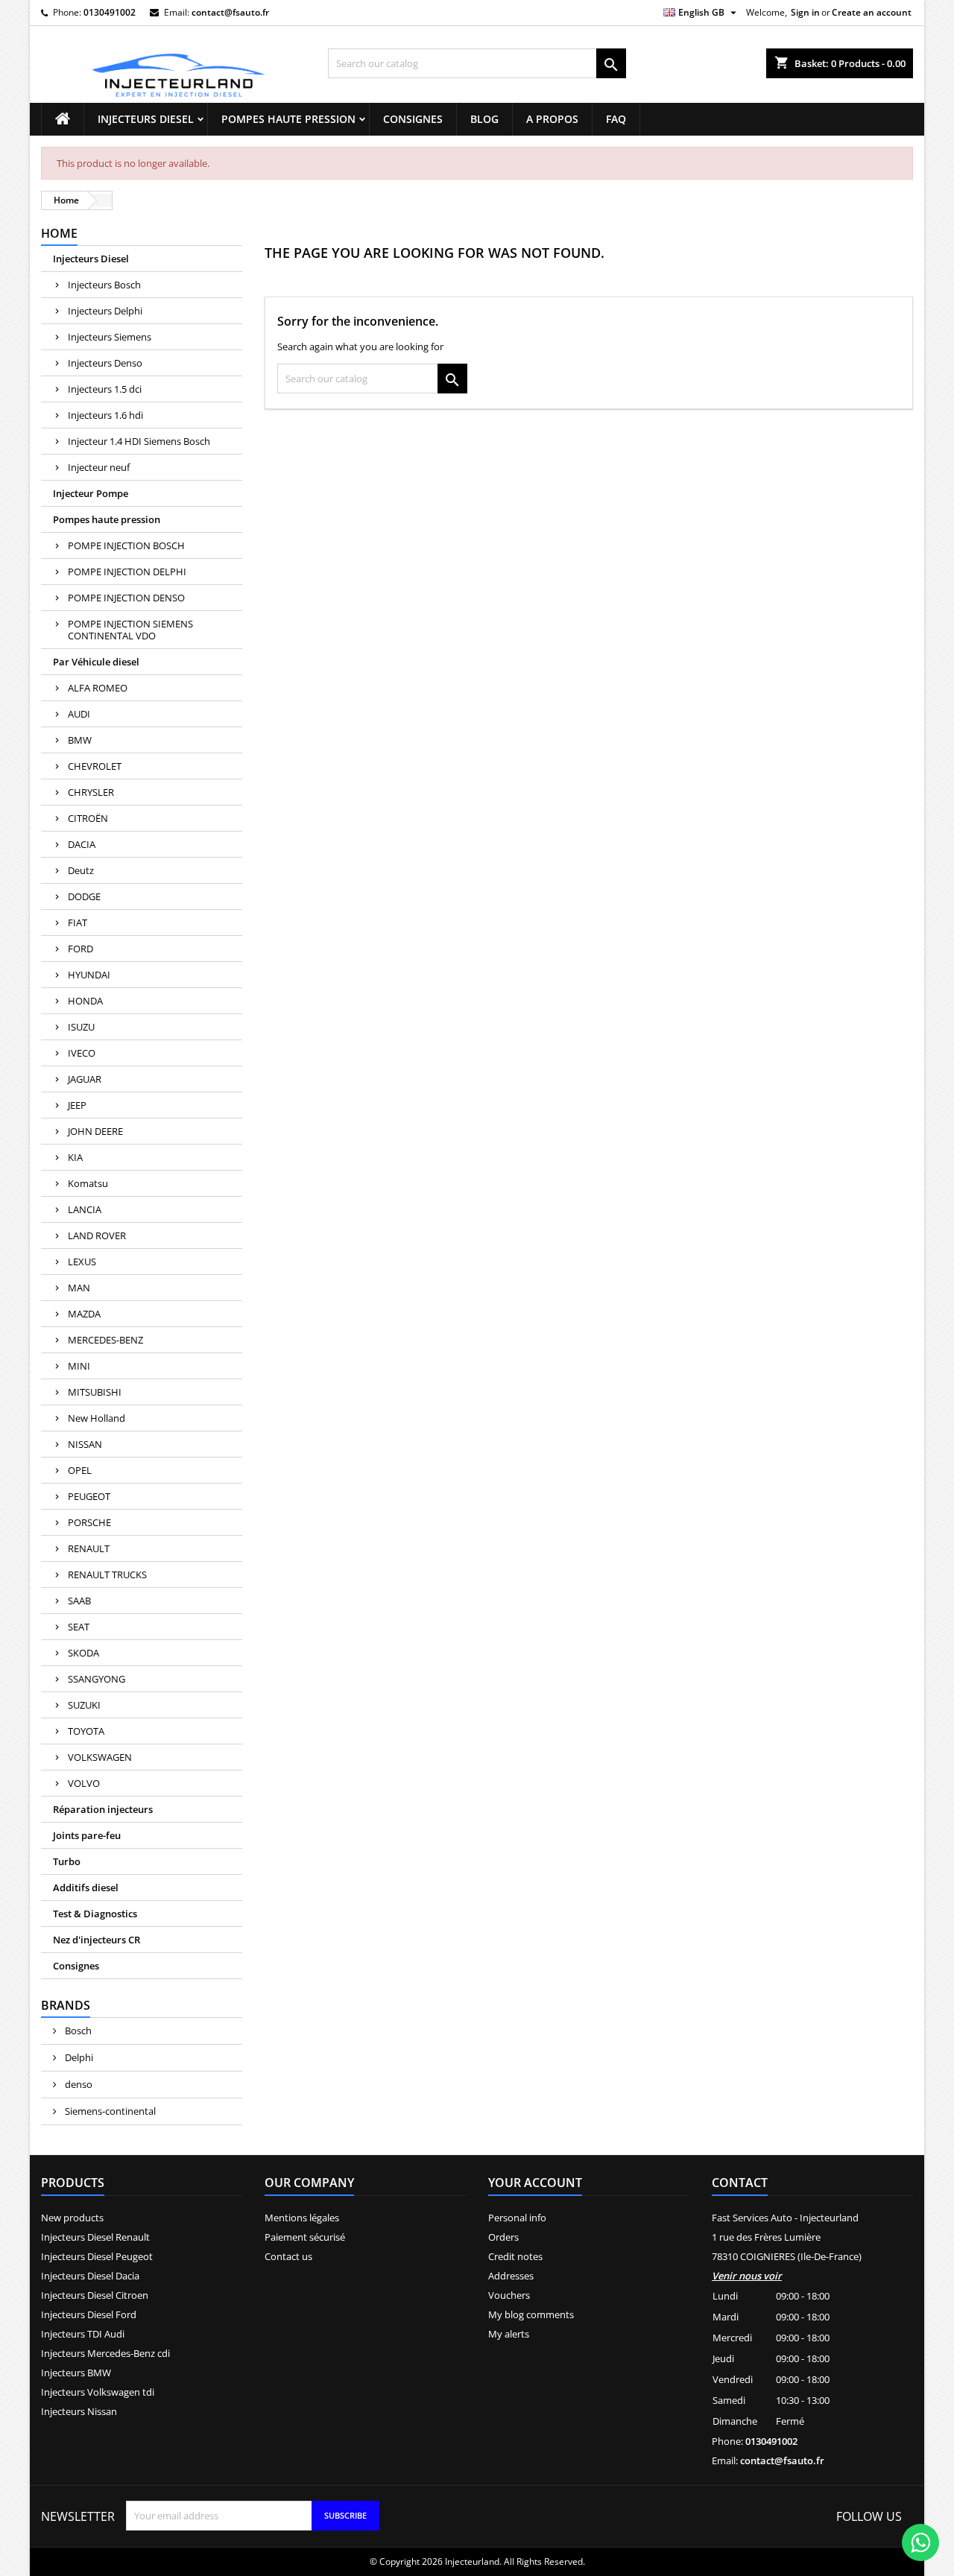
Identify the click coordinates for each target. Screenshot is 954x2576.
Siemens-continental (109, 2111)
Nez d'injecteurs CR (97, 1940)
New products (72, 2218)
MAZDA (84, 1314)
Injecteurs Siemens (110, 337)
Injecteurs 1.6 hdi (105, 415)
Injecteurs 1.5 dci (105, 389)
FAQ (616, 119)
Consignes (413, 119)
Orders (503, 2237)
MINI (79, 1366)
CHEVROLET (95, 766)
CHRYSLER (91, 792)
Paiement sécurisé (305, 2237)
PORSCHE (89, 1522)
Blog (484, 119)
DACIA (82, 844)
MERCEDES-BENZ (105, 1340)
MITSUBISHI (95, 1392)
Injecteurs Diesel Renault (95, 2237)
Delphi (78, 2057)
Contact (740, 2183)
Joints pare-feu (87, 1835)
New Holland (97, 1418)
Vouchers (509, 2295)
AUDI (79, 714)
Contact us (288, 2256)
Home (59, 233)
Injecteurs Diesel (146, 119)
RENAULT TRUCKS (107, 1575)
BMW (80, 740)
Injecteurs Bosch (104, 285)
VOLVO (84, 1783)
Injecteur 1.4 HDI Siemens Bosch (139, 441)
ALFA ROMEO (98, 688)
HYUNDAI (89, 975)
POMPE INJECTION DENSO (126, 598)
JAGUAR (85, 1079)
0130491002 (110, 12)
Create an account (872, 12)
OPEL (80, 1470)
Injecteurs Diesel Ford (89, 2314)
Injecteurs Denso (105, 363)
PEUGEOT (89, 1496)
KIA (75, 1157)
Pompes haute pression (288, 119)
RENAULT (89, 1548)
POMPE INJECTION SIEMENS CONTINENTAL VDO (130, 630)
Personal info (517, 2218)
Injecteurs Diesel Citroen (95, 2295)
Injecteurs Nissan (79, 2411)
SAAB (79, 1601)
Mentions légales (302, 2218)
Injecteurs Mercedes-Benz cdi (105, 2353)
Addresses (511, 2276)
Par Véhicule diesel (96, 662)
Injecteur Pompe (91, 493)
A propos (552, 119)
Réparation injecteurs (103, 1809)
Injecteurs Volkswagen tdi (98, 2392)
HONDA (85, 1001)
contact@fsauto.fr (230, 12)
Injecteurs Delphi (105, 311)
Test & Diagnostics (95, 1914)
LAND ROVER (97, 1235)
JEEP (77, 1105)
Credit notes (515, 2256)
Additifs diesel (86, 1887)
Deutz (81, 870)
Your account (535, 2183)
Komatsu (88, 1183)
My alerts (509, 2334)
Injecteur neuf (99, 467)
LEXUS (82, 1262)
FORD (80, 949)
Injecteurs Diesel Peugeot (97, 2256)
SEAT (79, 1627)
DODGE (84, 896)
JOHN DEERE (95, 1131)
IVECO (82, 1053)
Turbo (67, 1861)
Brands (66, 2005)
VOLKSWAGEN (100, 1757)
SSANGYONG (97, 1679)
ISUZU (81, 1027)
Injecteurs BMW (76, 2373)
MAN (79, 1288)
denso (78, 2084)
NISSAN (85, 1444)
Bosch (77, 2031)
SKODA (83, 1653)
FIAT (78, 923)
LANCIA (85, 1209)
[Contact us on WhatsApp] (920, 2542)
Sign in (805, 12)
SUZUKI (84, 1705)
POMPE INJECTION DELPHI (127, 572)
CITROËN (88, 818)
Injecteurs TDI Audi (83, 2334)
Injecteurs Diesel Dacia (90, 2276)
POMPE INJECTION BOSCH (126, 545)
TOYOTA (86, 1731)
